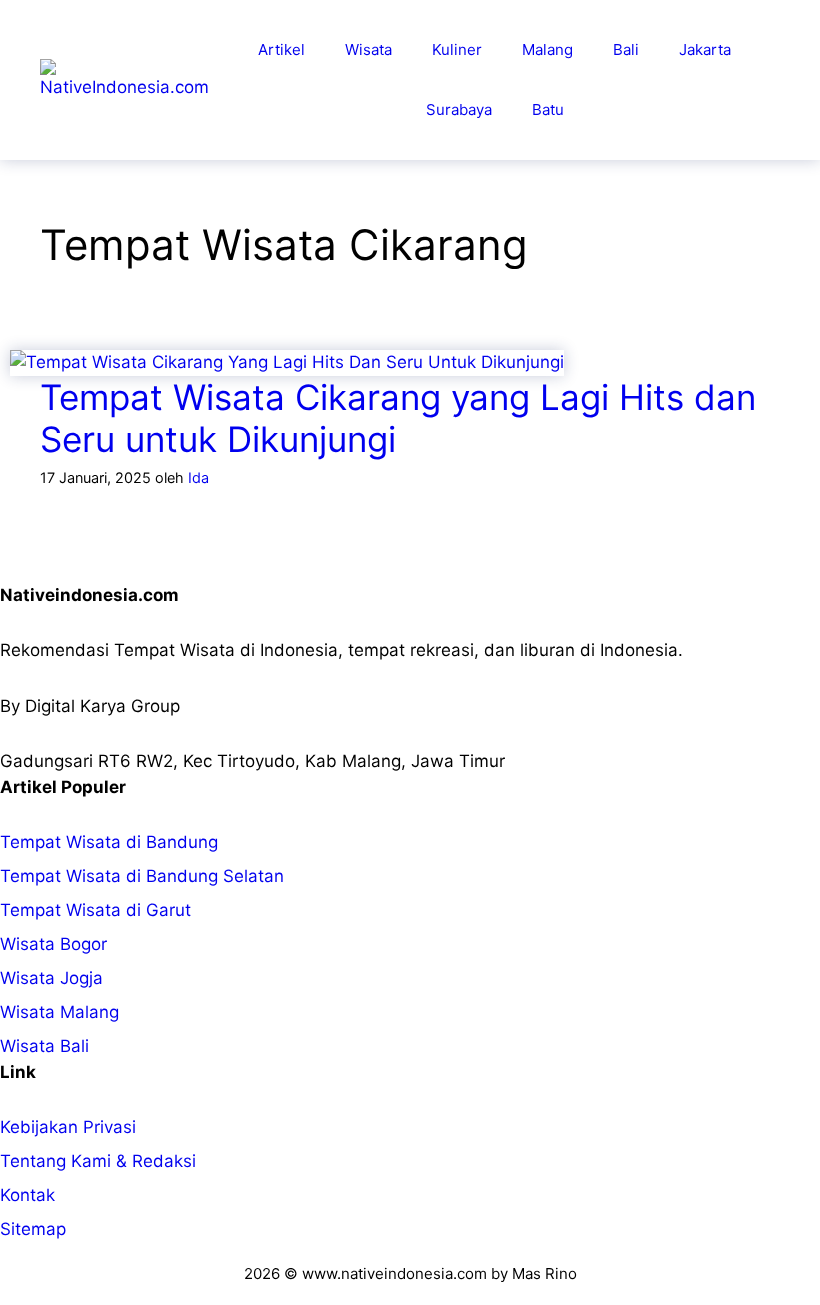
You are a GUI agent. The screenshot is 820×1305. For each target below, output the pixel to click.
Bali (626, 49)
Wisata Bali (44, 1046)
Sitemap (33, 1229)
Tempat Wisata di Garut (95, 910)
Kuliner (457, 49)
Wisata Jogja (51, 978)
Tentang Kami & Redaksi (98, 1161)
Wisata (368, 49)
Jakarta (705, 49)
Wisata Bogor (53, 944)
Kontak (27, 1195)
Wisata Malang (59, 1012)
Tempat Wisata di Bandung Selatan (142, 876)
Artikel (281, 49)
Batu (548, 109)
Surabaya (459, 109)
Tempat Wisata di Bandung (109, 842)
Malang (547, 49)
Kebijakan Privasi (68, 1127)
